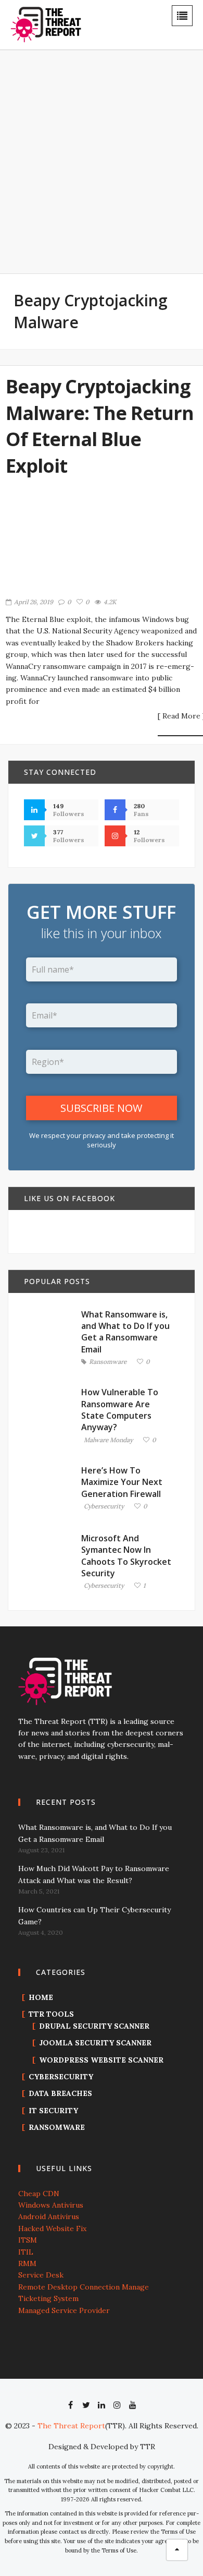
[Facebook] (70, 2405)
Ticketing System (48, 2298)
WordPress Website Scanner (101, 2060)
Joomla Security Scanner (95, 2043)
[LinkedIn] (102, 2405)
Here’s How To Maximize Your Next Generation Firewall (122, 1482)
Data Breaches (60, 2093)
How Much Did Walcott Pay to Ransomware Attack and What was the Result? (94, 1874)
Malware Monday (108, 1440)
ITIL (26, 2252)
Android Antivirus (49, 2216)
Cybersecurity (104, 1507)
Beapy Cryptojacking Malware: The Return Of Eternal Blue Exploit (100, 426)
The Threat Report (71, 2426)
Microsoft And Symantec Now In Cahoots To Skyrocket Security (126, 1556)
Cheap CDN (39, 2194)
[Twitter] (86, 2405)
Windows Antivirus (51, 2205)
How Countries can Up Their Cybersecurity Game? (94, 1915)
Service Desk (41, 2275)
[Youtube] (133, 2405)
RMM (27, 2263)
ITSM (28, 2240)
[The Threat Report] (46, 24)
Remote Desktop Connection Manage (84, 2287)
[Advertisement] (102, 169)
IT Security (53, 2111)
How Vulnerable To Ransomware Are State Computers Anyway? (120, 1410)
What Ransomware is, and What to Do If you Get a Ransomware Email (125, 1332)
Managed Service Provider (64, 2310)
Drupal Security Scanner (94, 2026)
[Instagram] (117, 2405)
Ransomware (108, 1362)
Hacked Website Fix (52, 2228)
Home (41, 1997)
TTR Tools (51, 2014)
